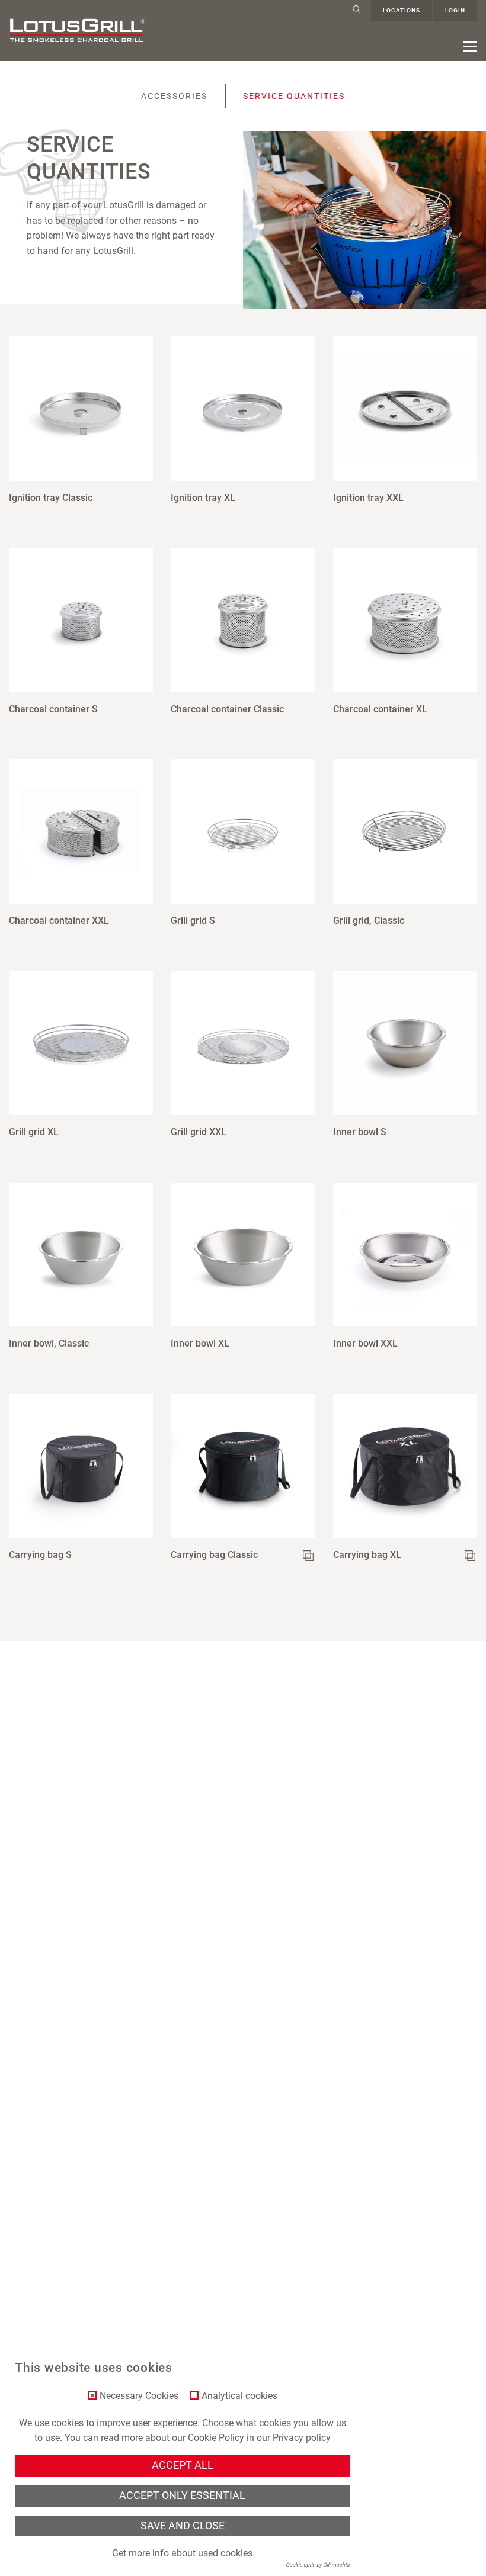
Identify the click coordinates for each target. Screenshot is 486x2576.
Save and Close (183, 2526)
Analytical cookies (239, 2396)
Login (455, 10)
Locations (402, 10)
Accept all (183, 2465)
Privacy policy (302, 2438)
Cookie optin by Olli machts (318, 2565)
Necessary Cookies (139, 2396)
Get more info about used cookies (182, 2553)
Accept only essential (182, 2495)
